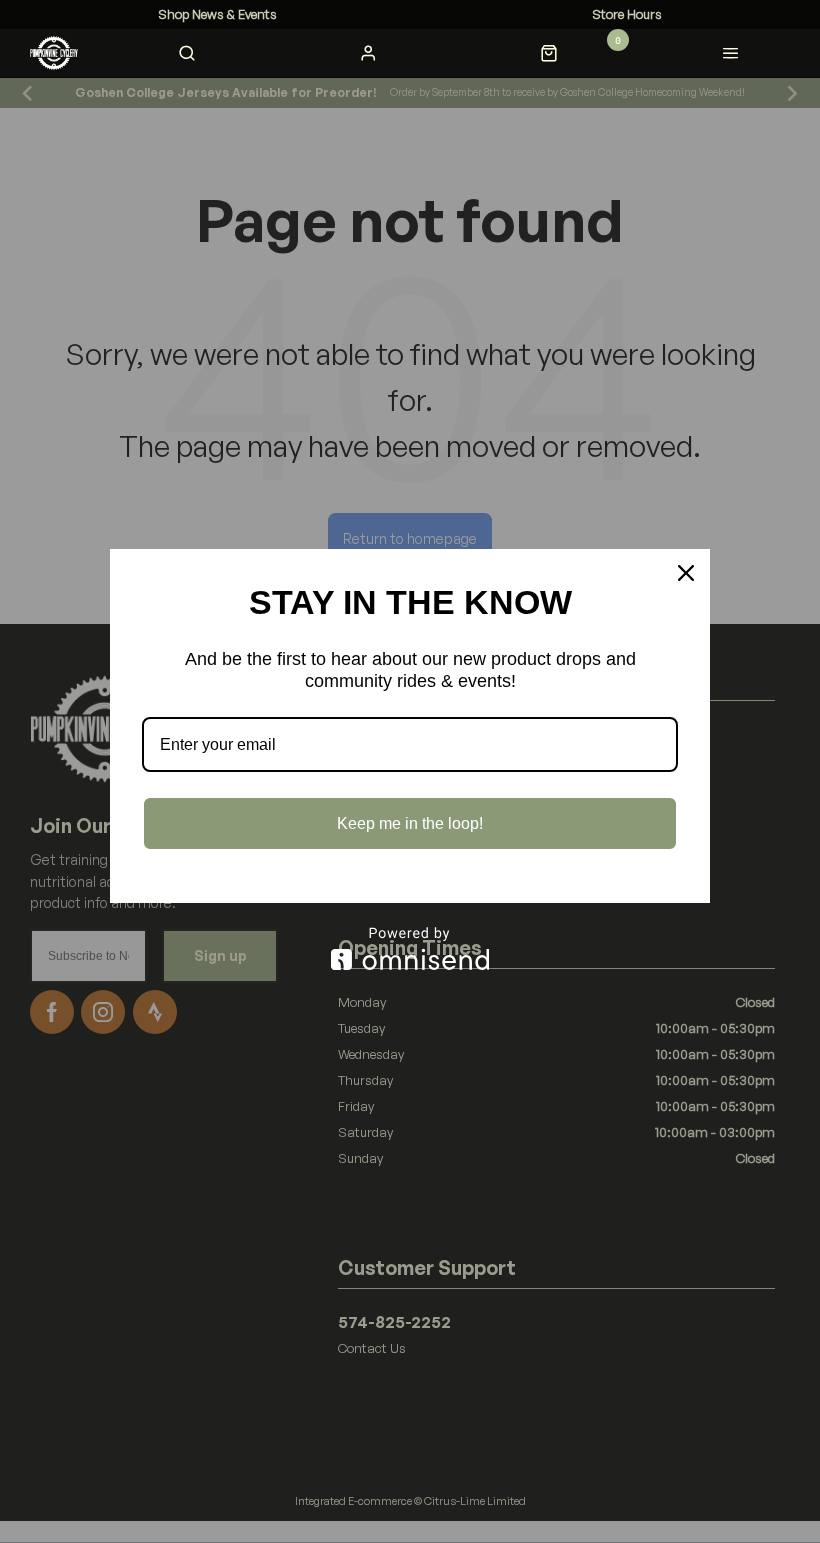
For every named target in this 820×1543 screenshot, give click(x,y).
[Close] (686, 573)
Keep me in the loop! (410, 823)
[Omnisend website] (410, 948)
